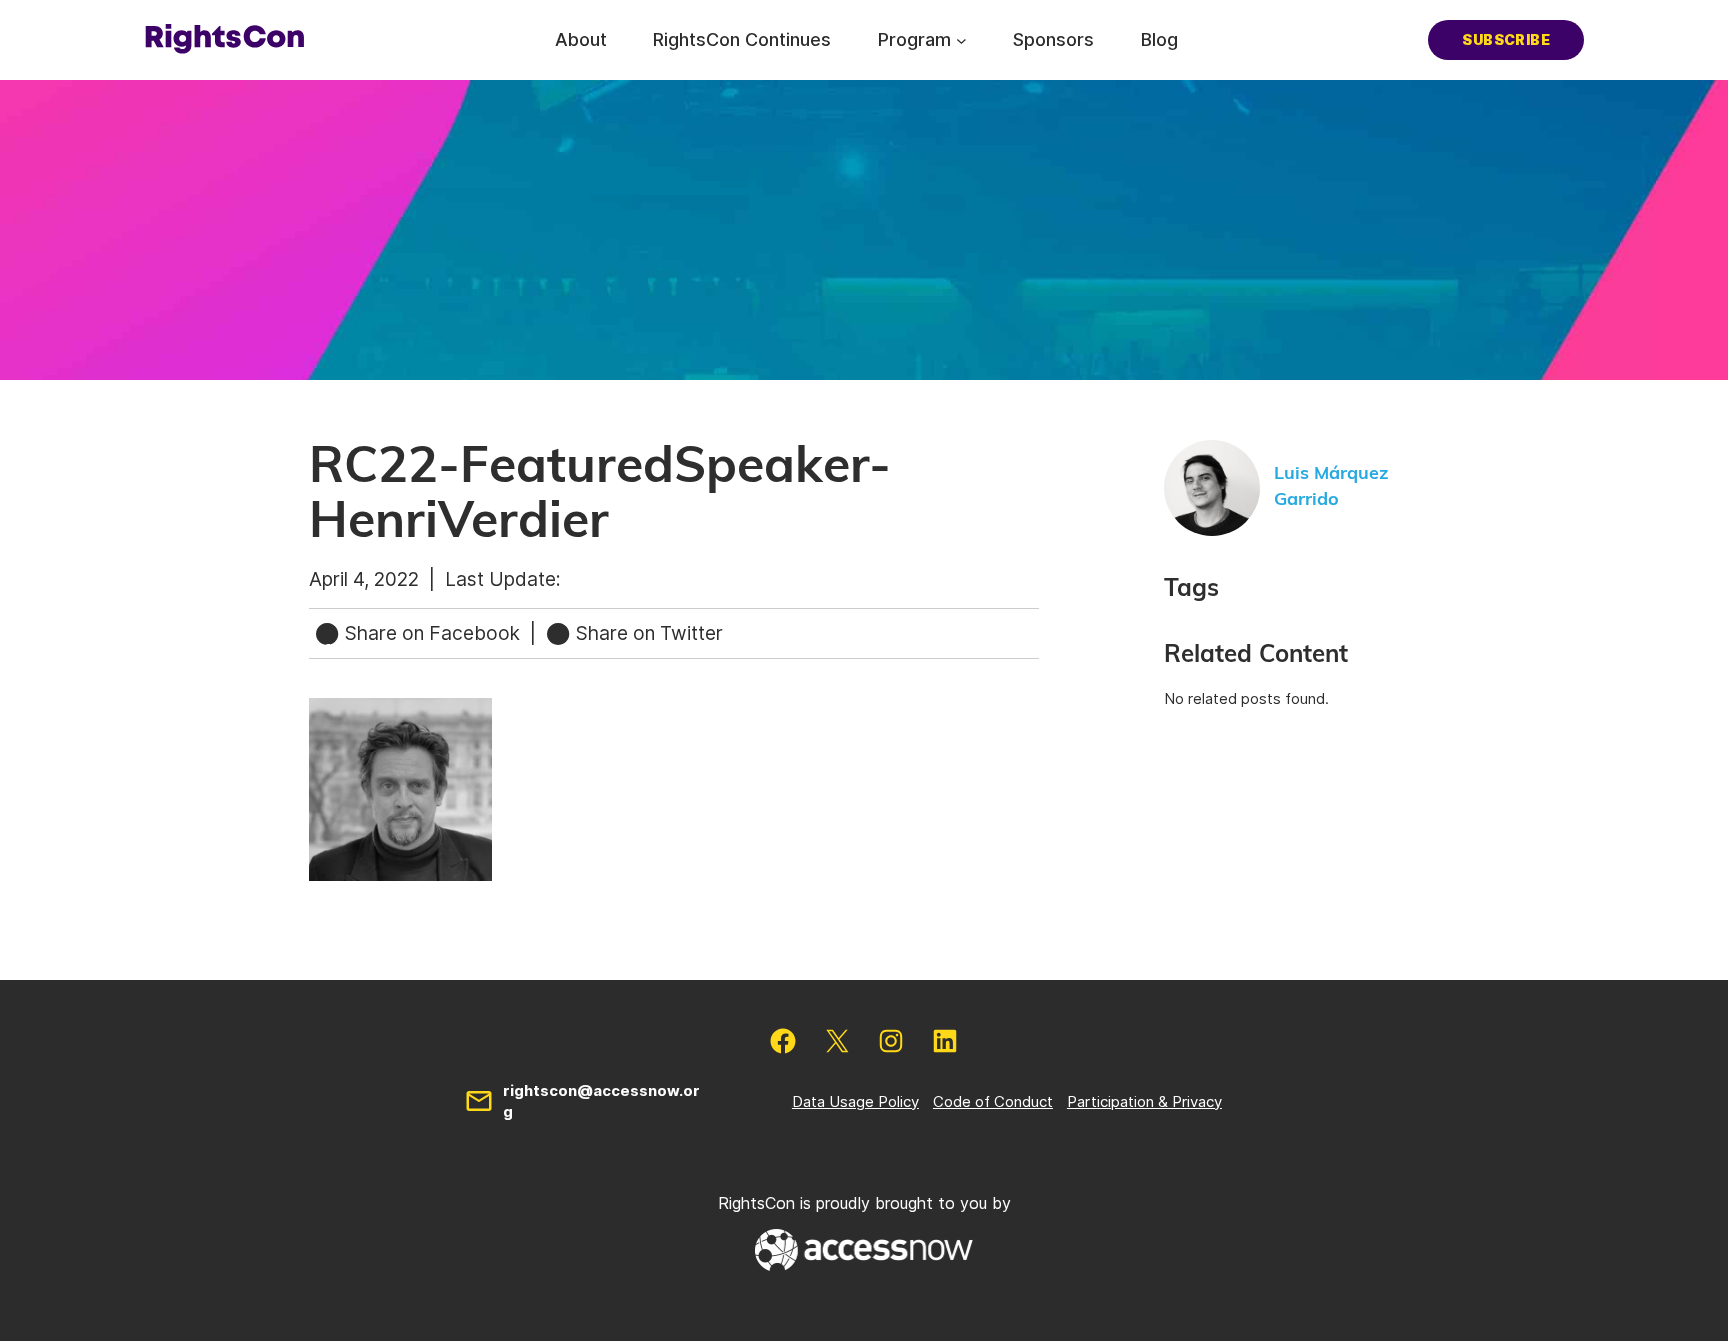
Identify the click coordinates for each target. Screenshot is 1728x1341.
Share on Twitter (647, 633)
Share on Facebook (432, 633)
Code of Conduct (993, 1101)
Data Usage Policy (855, 1101)
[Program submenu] (961, 39)
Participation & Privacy (1144, 1101)
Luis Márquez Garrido (1331, 486)
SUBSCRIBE (1506, 39)
